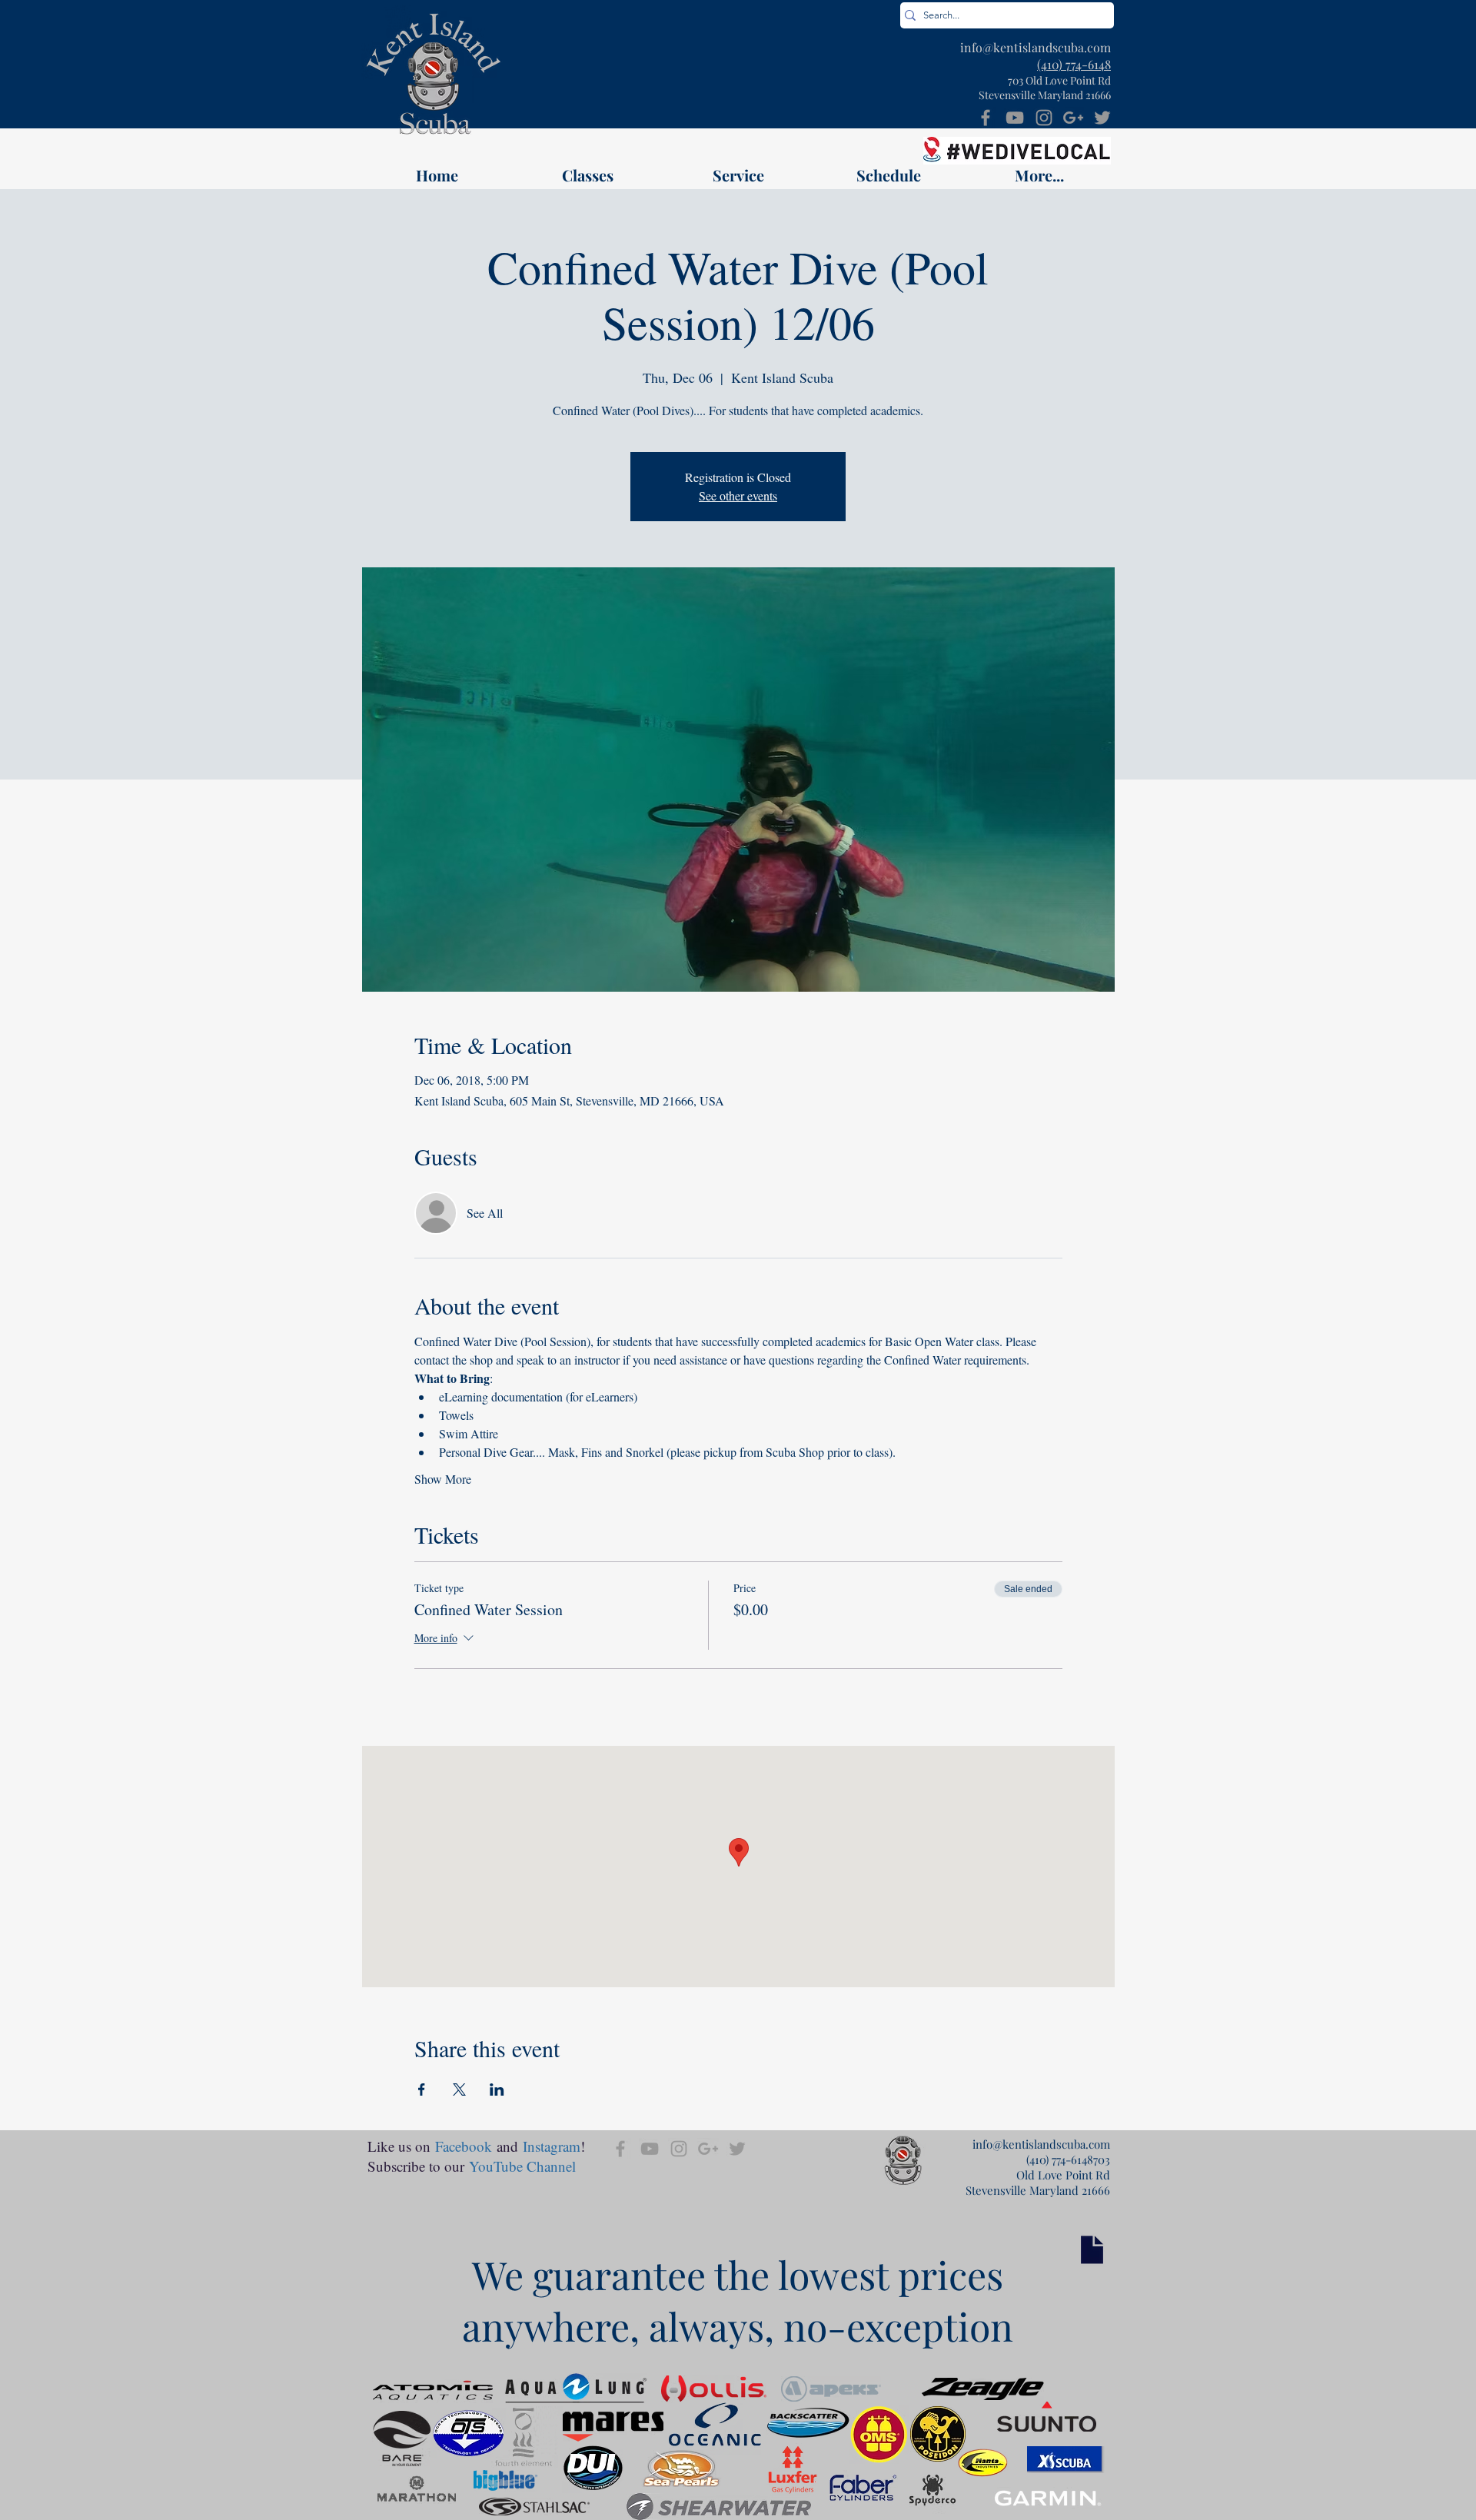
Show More (443, 1479)
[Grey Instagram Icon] (1044, 118)
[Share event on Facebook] (422, 2089)
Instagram (552, 2146)
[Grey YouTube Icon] (1015, 118)
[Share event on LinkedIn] (497, 2089)
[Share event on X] (459, 2089)
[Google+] (1073, 118)
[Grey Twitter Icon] (1102, 118)
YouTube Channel (522, 2166)
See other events (738, 495)
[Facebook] (986, 118)
